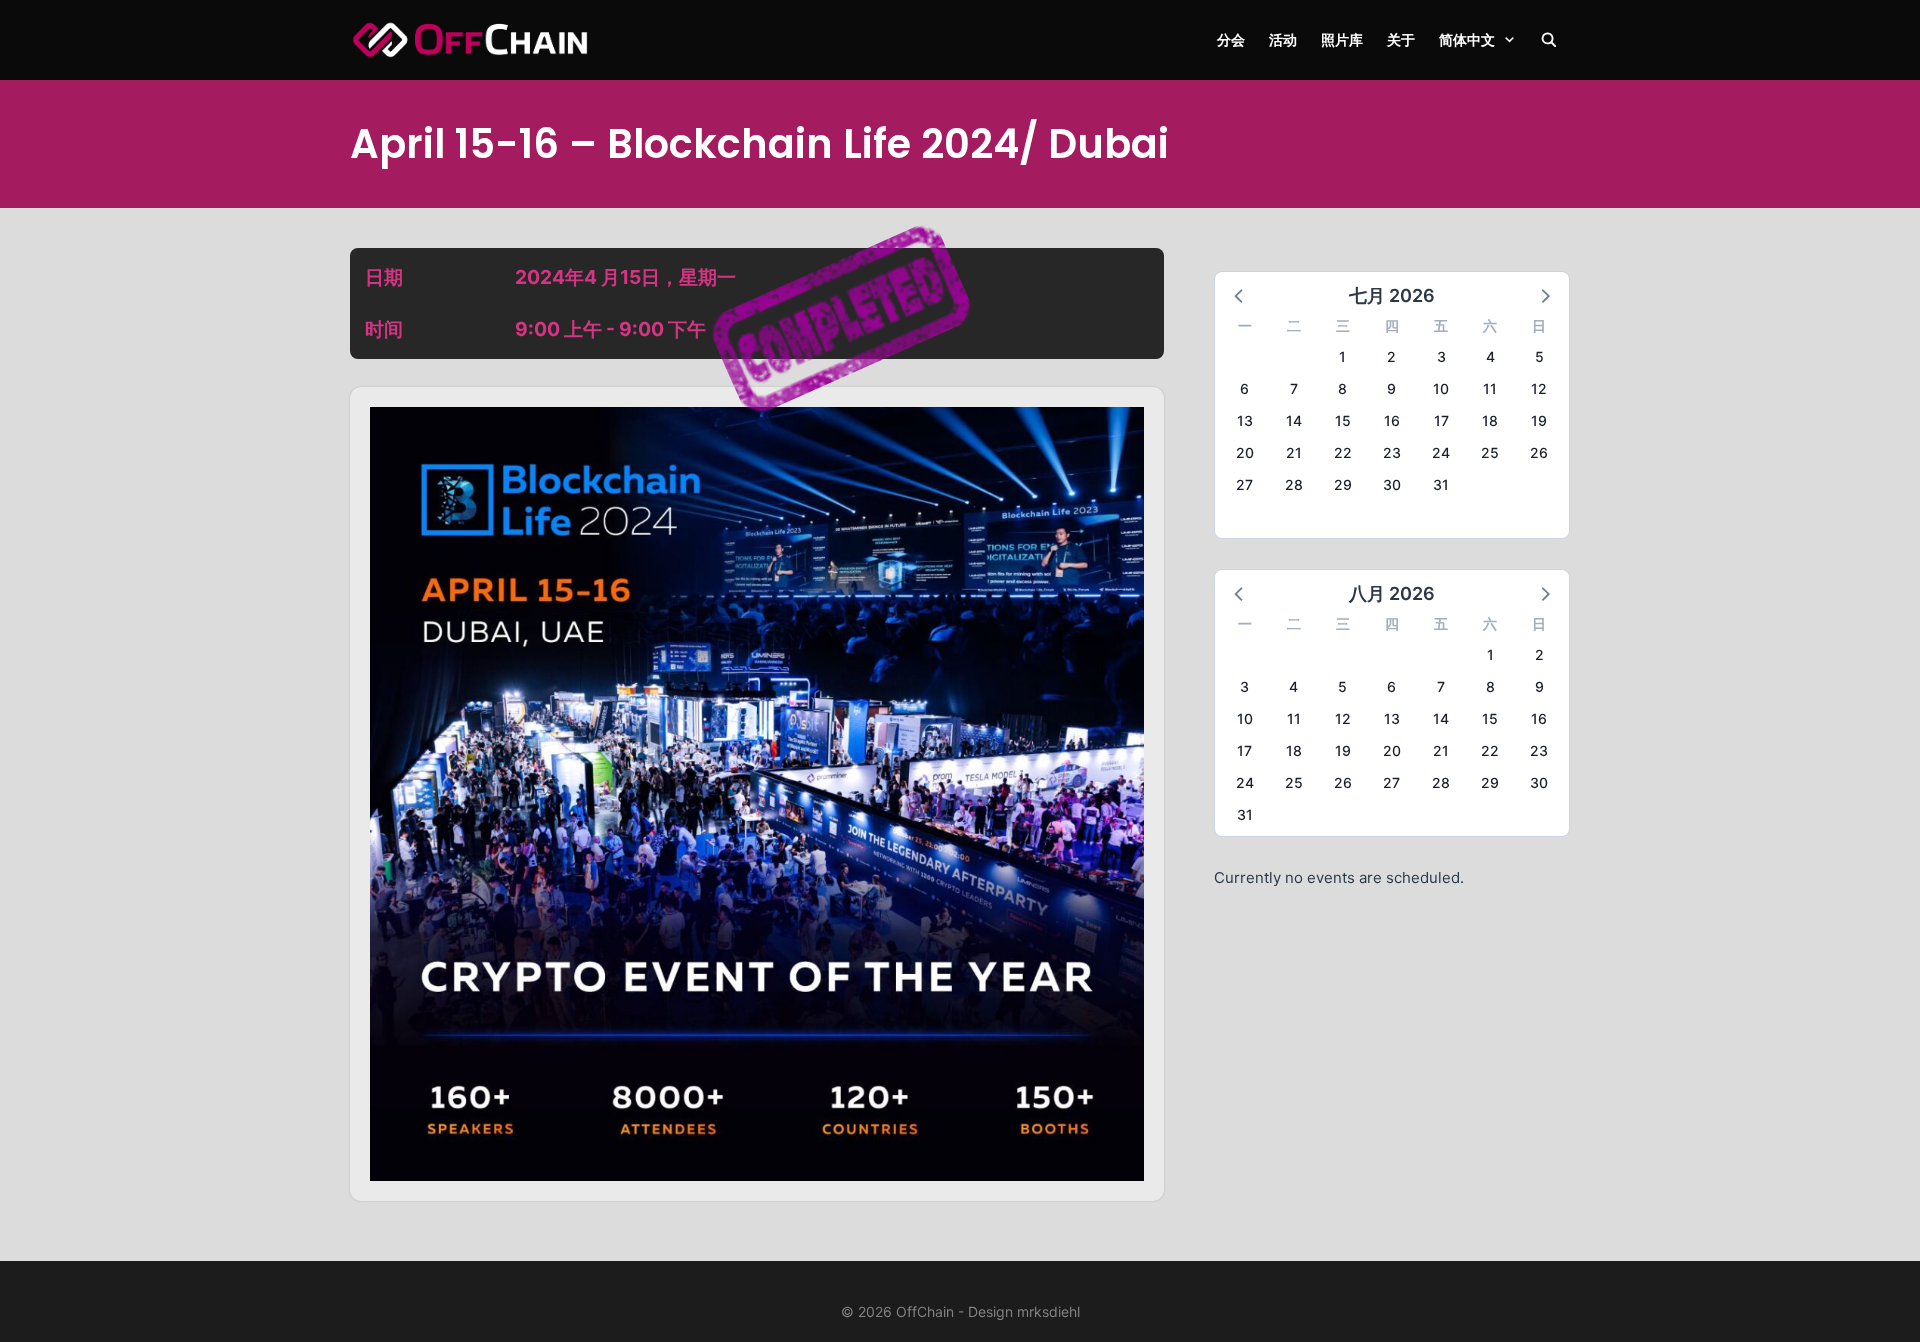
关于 (1401, 39)
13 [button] (1245, 420)
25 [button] (1490, 452)
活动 (1283, 39)
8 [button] (1342, 388)
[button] (1240, 295)
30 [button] (1392, 484)
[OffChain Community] (470, 40)
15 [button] (1343, 420)
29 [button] (1343, 484)
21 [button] (1294, 452)
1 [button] (1342, 356)
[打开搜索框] (1549, 40)
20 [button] (1245, 452)
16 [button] (1392, 420)
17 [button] (1441, 420)
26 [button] (1539, 452)
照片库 (1342, 39)
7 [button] (1294, 388)
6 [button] (1244, 388)
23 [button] (1392, 452)
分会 (1231, 39)
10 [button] (1441, 388)
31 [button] (1441, 484)
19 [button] (1539, 420)
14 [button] (1294, 420)
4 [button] (1490, 356)
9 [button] (1391, 388)
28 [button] (1294, 484)
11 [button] (1490, 388)
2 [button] (1391, 356)
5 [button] (1539, 356)
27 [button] (1244, 484)
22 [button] (1343, 452)
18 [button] (1490, 420)
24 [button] (1441, 452)
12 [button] (1539, 388)
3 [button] (1441, 356)
